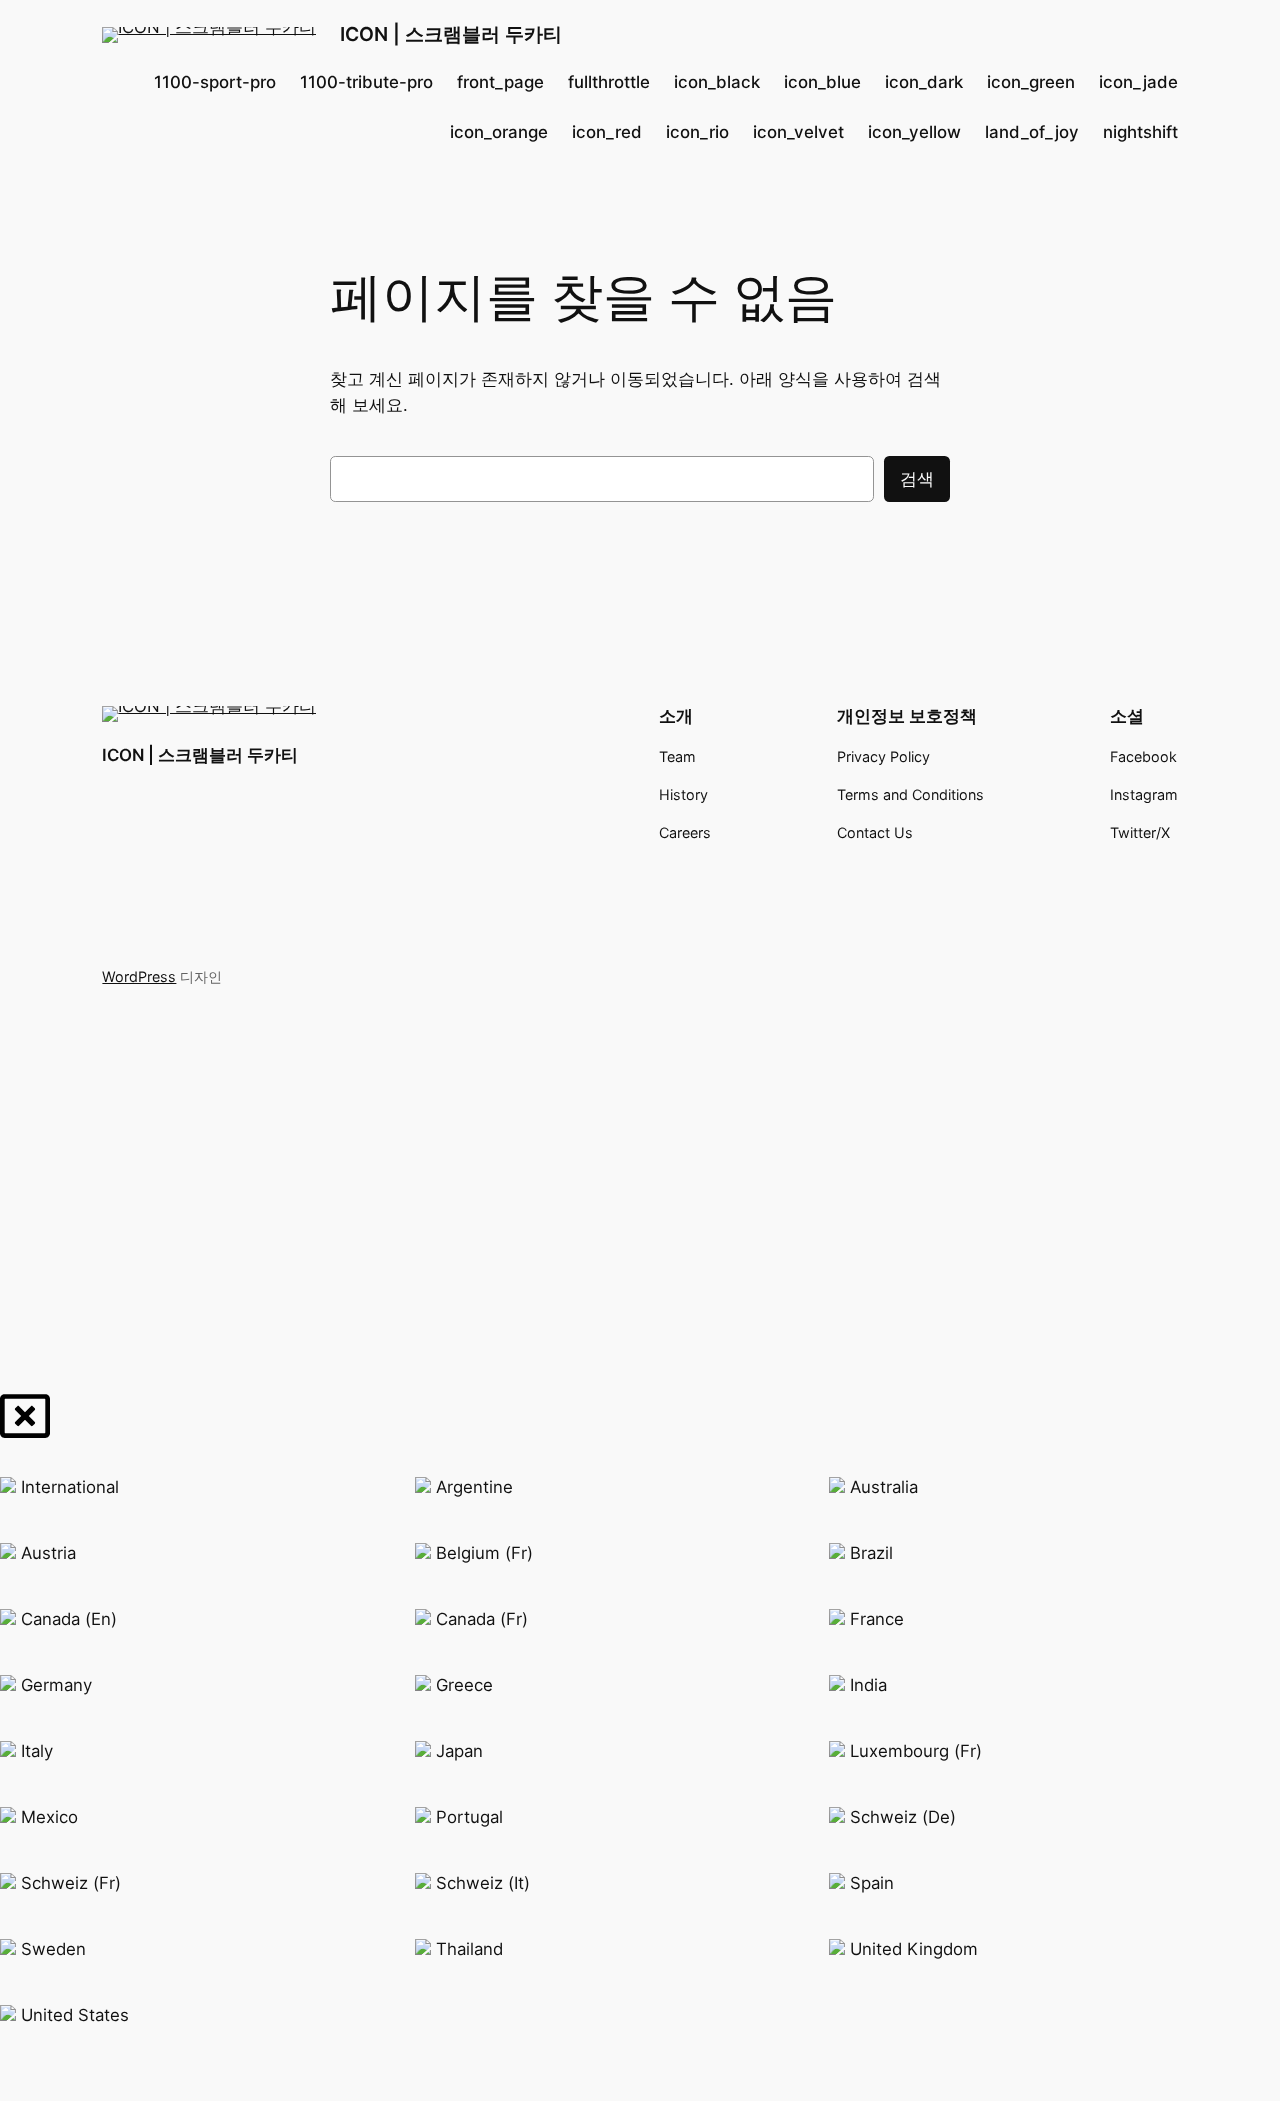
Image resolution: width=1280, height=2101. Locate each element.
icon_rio (697, 132)
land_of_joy (1032, 132)
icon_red (607, 132)
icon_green (1031, 82)
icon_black (717, 82)
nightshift (1140, 132)
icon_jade (1138, 82)
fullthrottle (609, 82)
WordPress (139, 976)
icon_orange (499, 132)
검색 (917, 479)
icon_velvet (798, 132)
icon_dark (924, 82)
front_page (500, 82)
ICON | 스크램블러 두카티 (451, 34)
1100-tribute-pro (366, 82)
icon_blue (822, 82)
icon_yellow (914, 132)
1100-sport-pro (215, 82)
